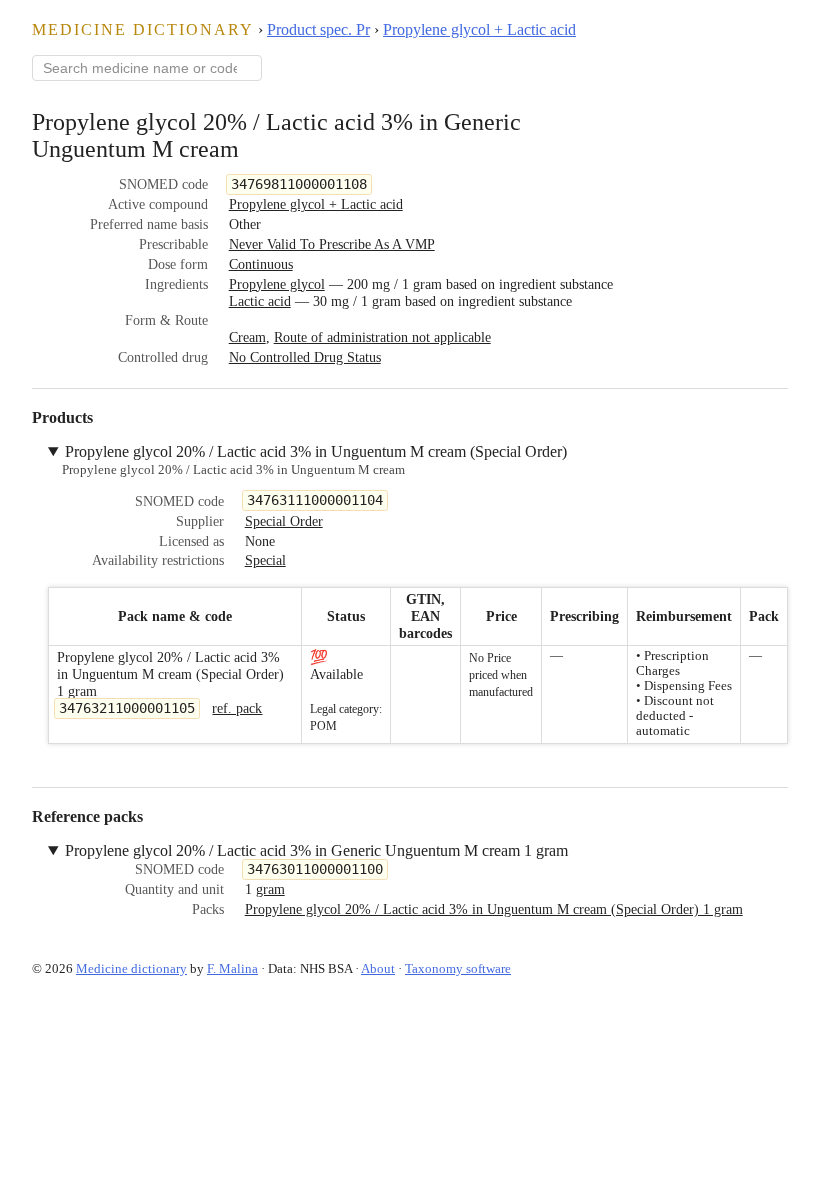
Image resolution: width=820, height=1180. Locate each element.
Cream (247, 337)
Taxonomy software (458, 968)
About (378, 968)
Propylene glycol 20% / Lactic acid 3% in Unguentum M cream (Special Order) (316, 451)
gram (270, 889)
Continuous (261, 264)
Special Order (284, 521)
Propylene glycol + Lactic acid (479, 29)
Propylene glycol (277, 284)
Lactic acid (260, 301)
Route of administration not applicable (382, 337)
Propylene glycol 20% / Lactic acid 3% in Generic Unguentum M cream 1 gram (316, 850)
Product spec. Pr (318, 29)
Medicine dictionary (143, 29)
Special (265, 560)
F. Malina (232, 968)
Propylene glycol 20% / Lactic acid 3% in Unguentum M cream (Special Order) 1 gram (494, 909)
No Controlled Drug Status (305, 357)
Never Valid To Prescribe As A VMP (332, 244)
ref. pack (237, 708)
